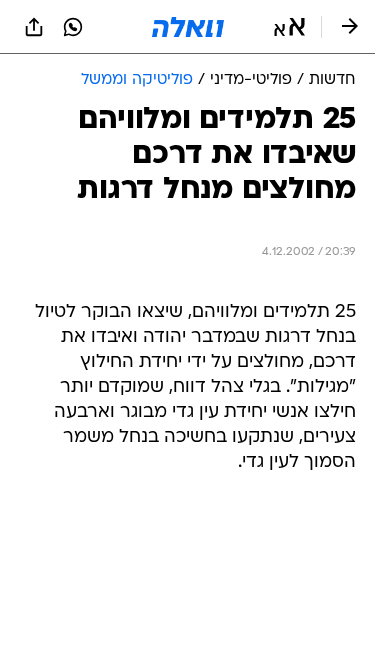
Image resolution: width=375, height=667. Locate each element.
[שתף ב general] (34, 27)
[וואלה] (188, 27)
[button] (289, 27)
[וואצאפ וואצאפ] (73, 27)
